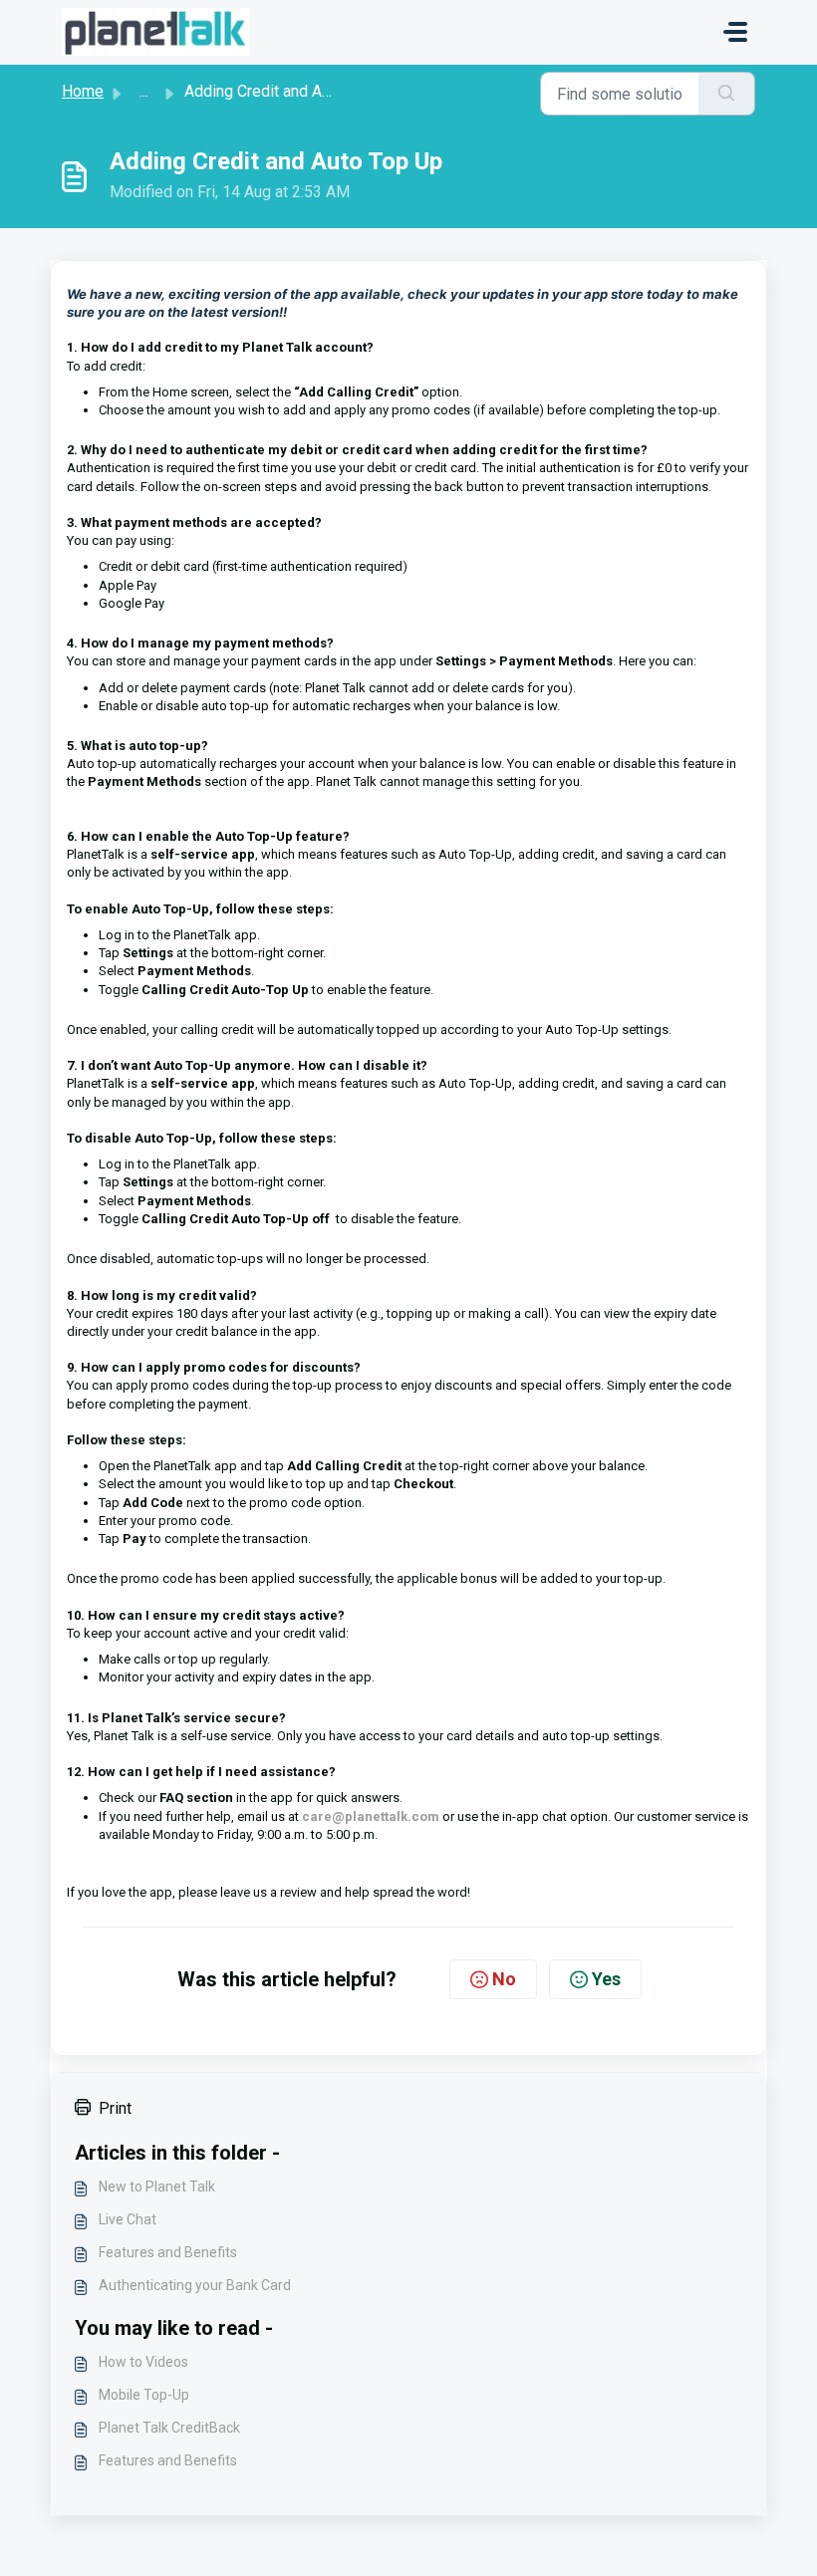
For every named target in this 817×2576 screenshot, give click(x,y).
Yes (606, 1979)
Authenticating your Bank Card (195, 2285)
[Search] (727, 94)
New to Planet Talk (157, 2187)
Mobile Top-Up (144, 2395)
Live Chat (128, 2219)
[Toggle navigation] (735, 32)
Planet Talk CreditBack (169, 2428)
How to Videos (143, 2362)
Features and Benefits (168, 2252)
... (144, 91)
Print (115, 2108)
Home (83, 91)
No (504, 1979)
